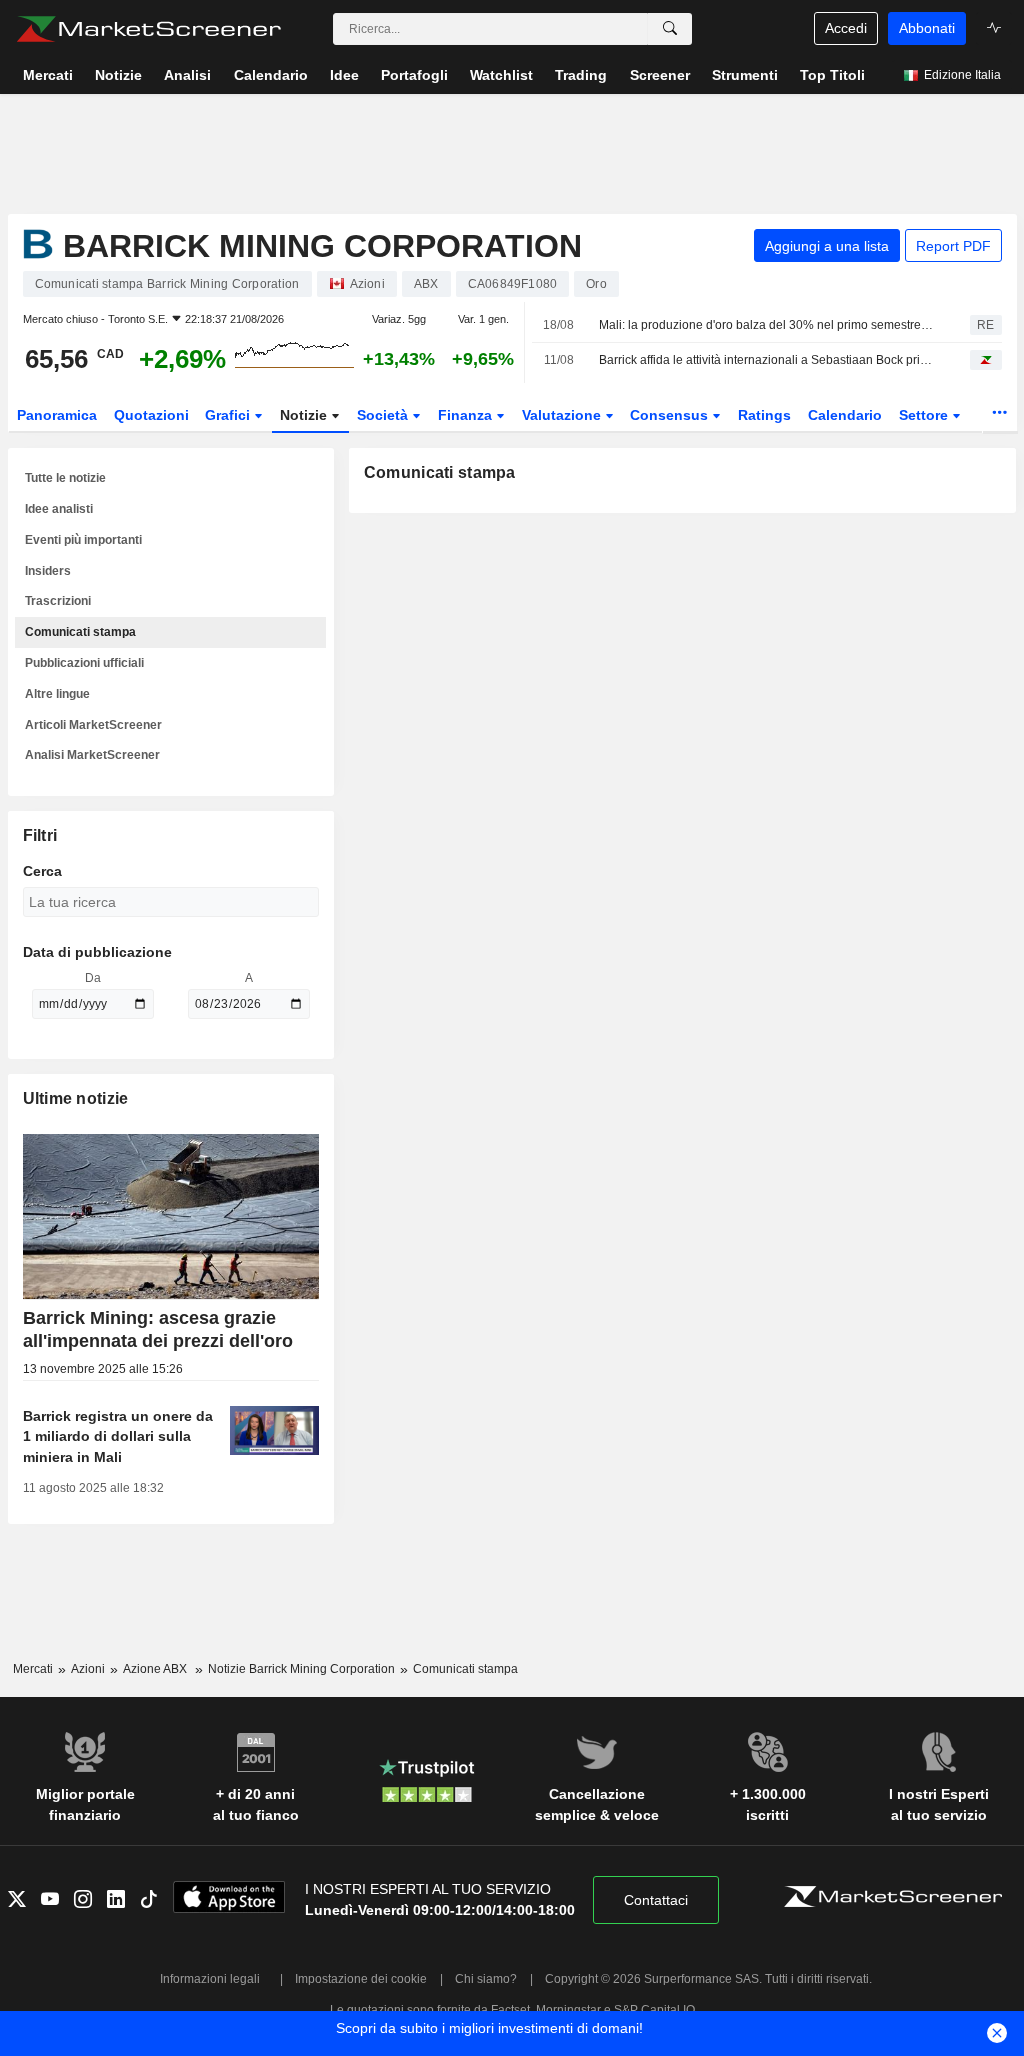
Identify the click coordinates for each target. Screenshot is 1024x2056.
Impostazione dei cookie (361, 1979)
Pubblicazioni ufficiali (84, 663)
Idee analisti (59, 509)
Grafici (229, 415)
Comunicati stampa (80, 632)
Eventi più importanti (83, 540)
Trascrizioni (58, 601)
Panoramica (57, 415)
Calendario (845, 415)
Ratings (764, 415)
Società (384, 415)
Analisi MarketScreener (92, 755)
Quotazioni (151, 415)
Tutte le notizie (65, 478)
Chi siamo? (486, 1979)
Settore (925, 415)
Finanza (467, 415)
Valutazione (563, 415)
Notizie (305, 415)
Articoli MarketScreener (93, 725)
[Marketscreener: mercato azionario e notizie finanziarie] (148, 29)
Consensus (671, 415)
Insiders (48, 571)
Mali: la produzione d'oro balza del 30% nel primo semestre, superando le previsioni (767, 325)
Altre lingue (57, 694)
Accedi (846, 28)
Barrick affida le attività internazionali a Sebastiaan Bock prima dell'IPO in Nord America (767, 360)
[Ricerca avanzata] (670, 29)
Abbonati (927, 28)
